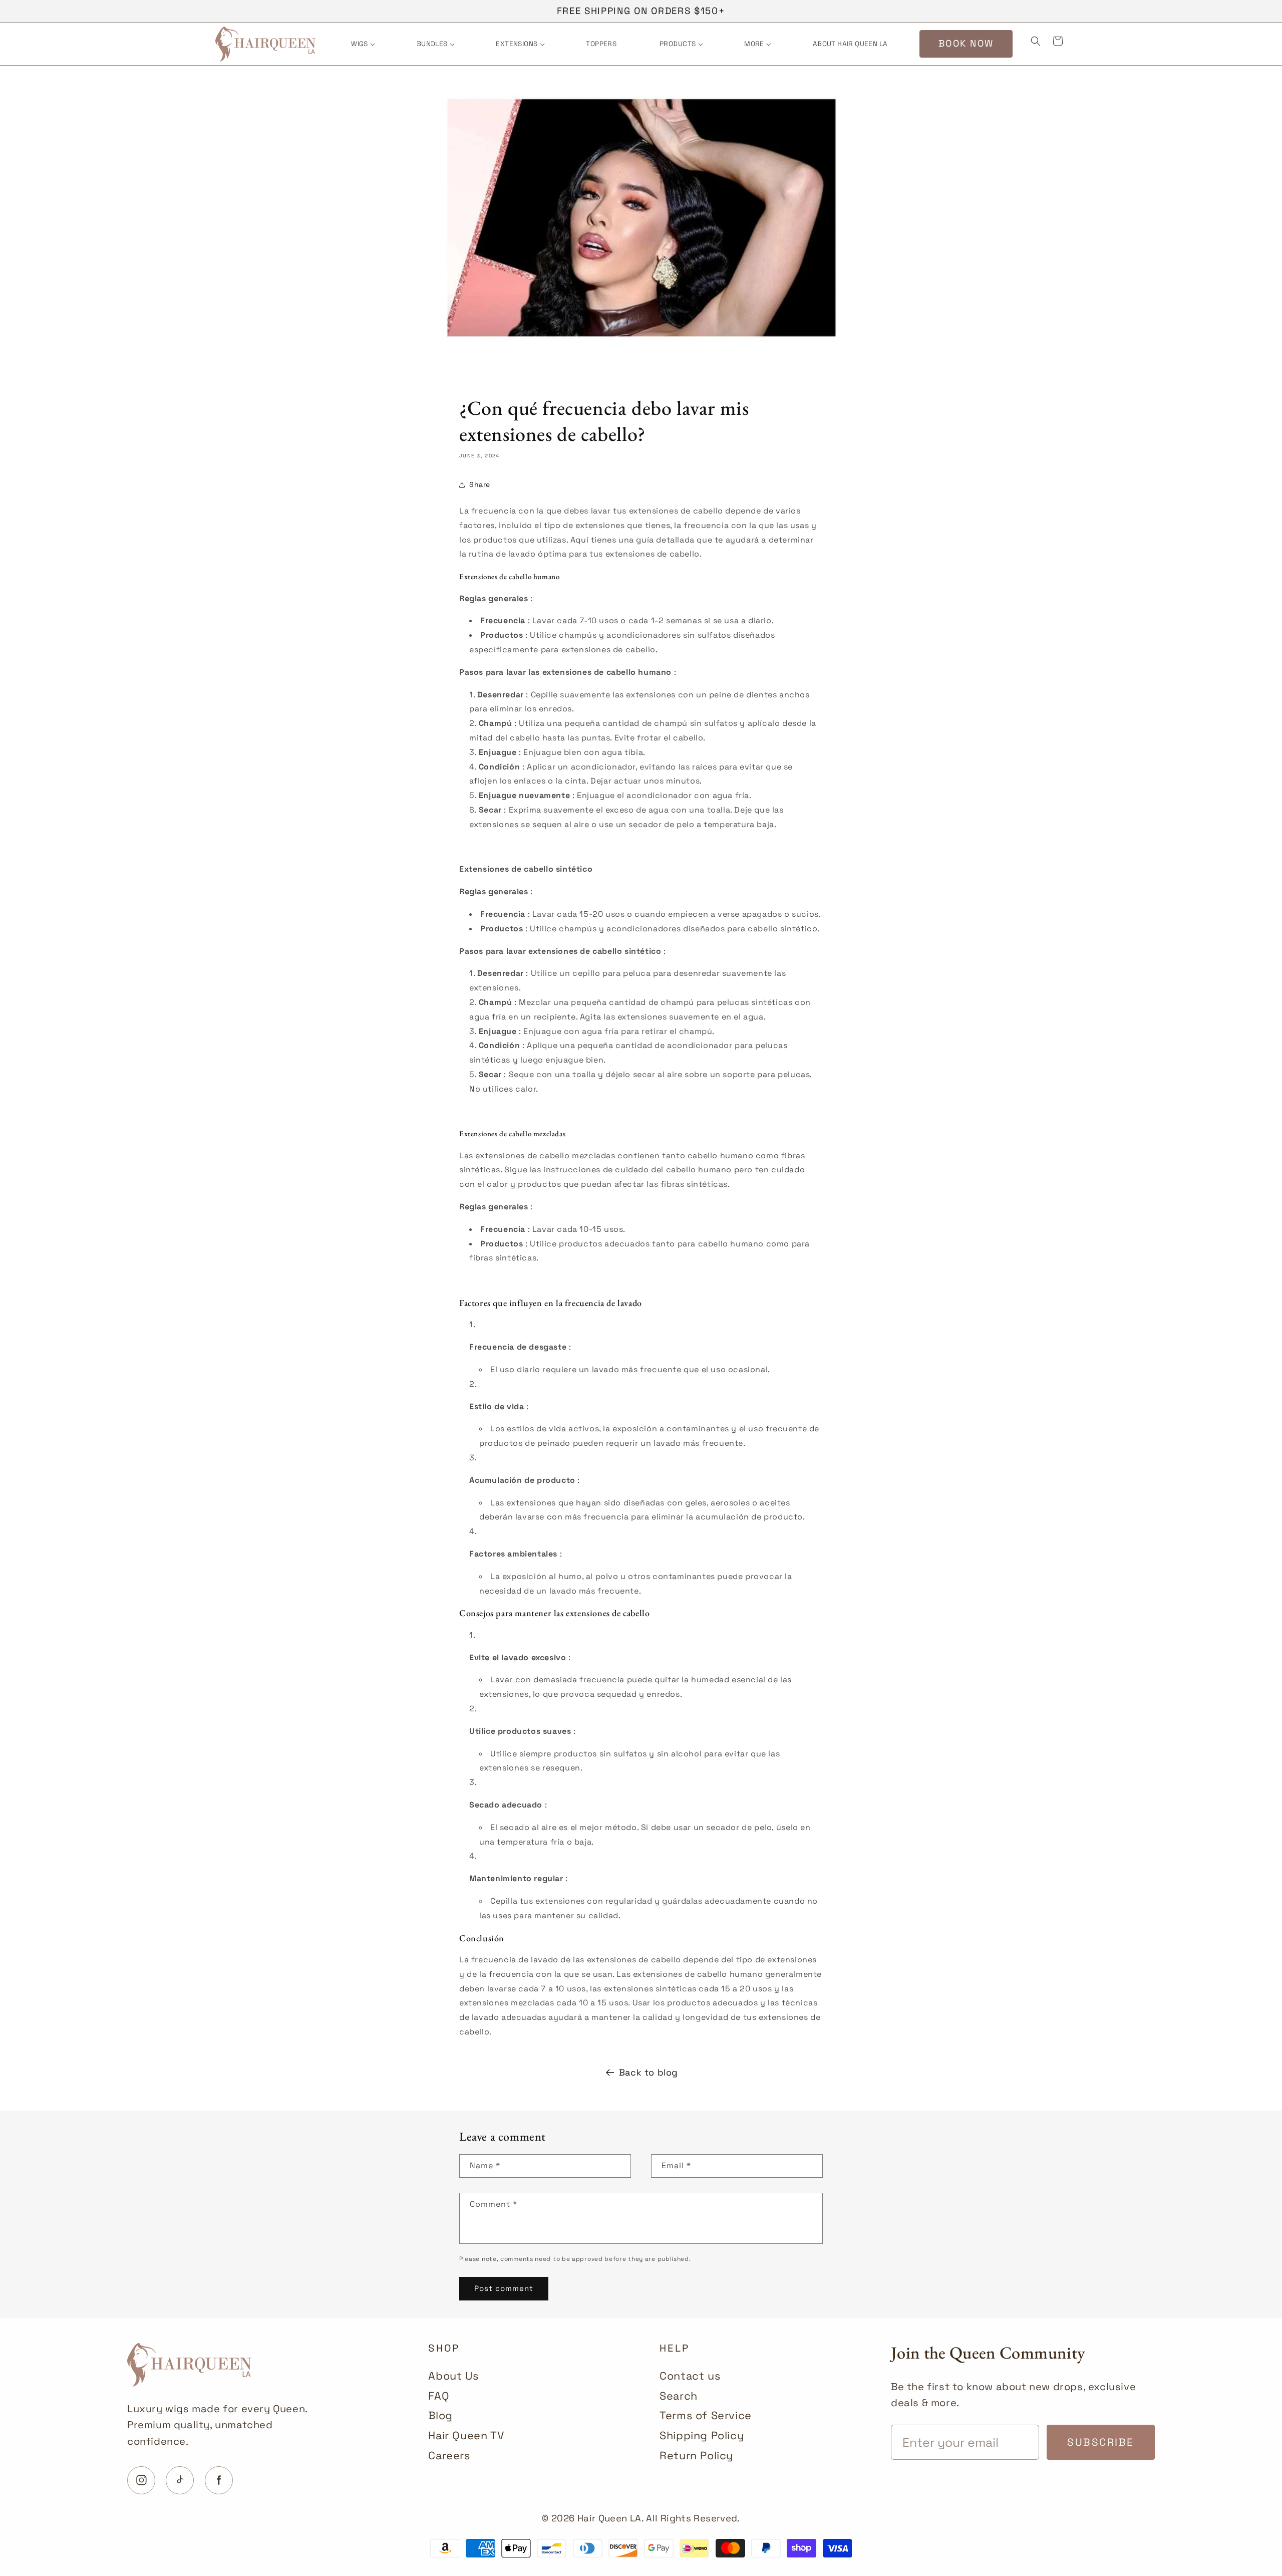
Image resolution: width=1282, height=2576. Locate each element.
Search (679, 2396)
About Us (453, 2376)
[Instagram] (141, 2480)
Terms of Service (706, 2415)
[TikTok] (180, 2480)
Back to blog (649, 2072)
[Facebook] (219, 2480)
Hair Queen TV (466, 2435)
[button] (362, 44)
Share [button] (480, 484)
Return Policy (696, 2456)
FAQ (439, 2396)
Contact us (690, 2376)
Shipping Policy (702, 2435)
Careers (449, 2456)
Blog (440, 2415)
